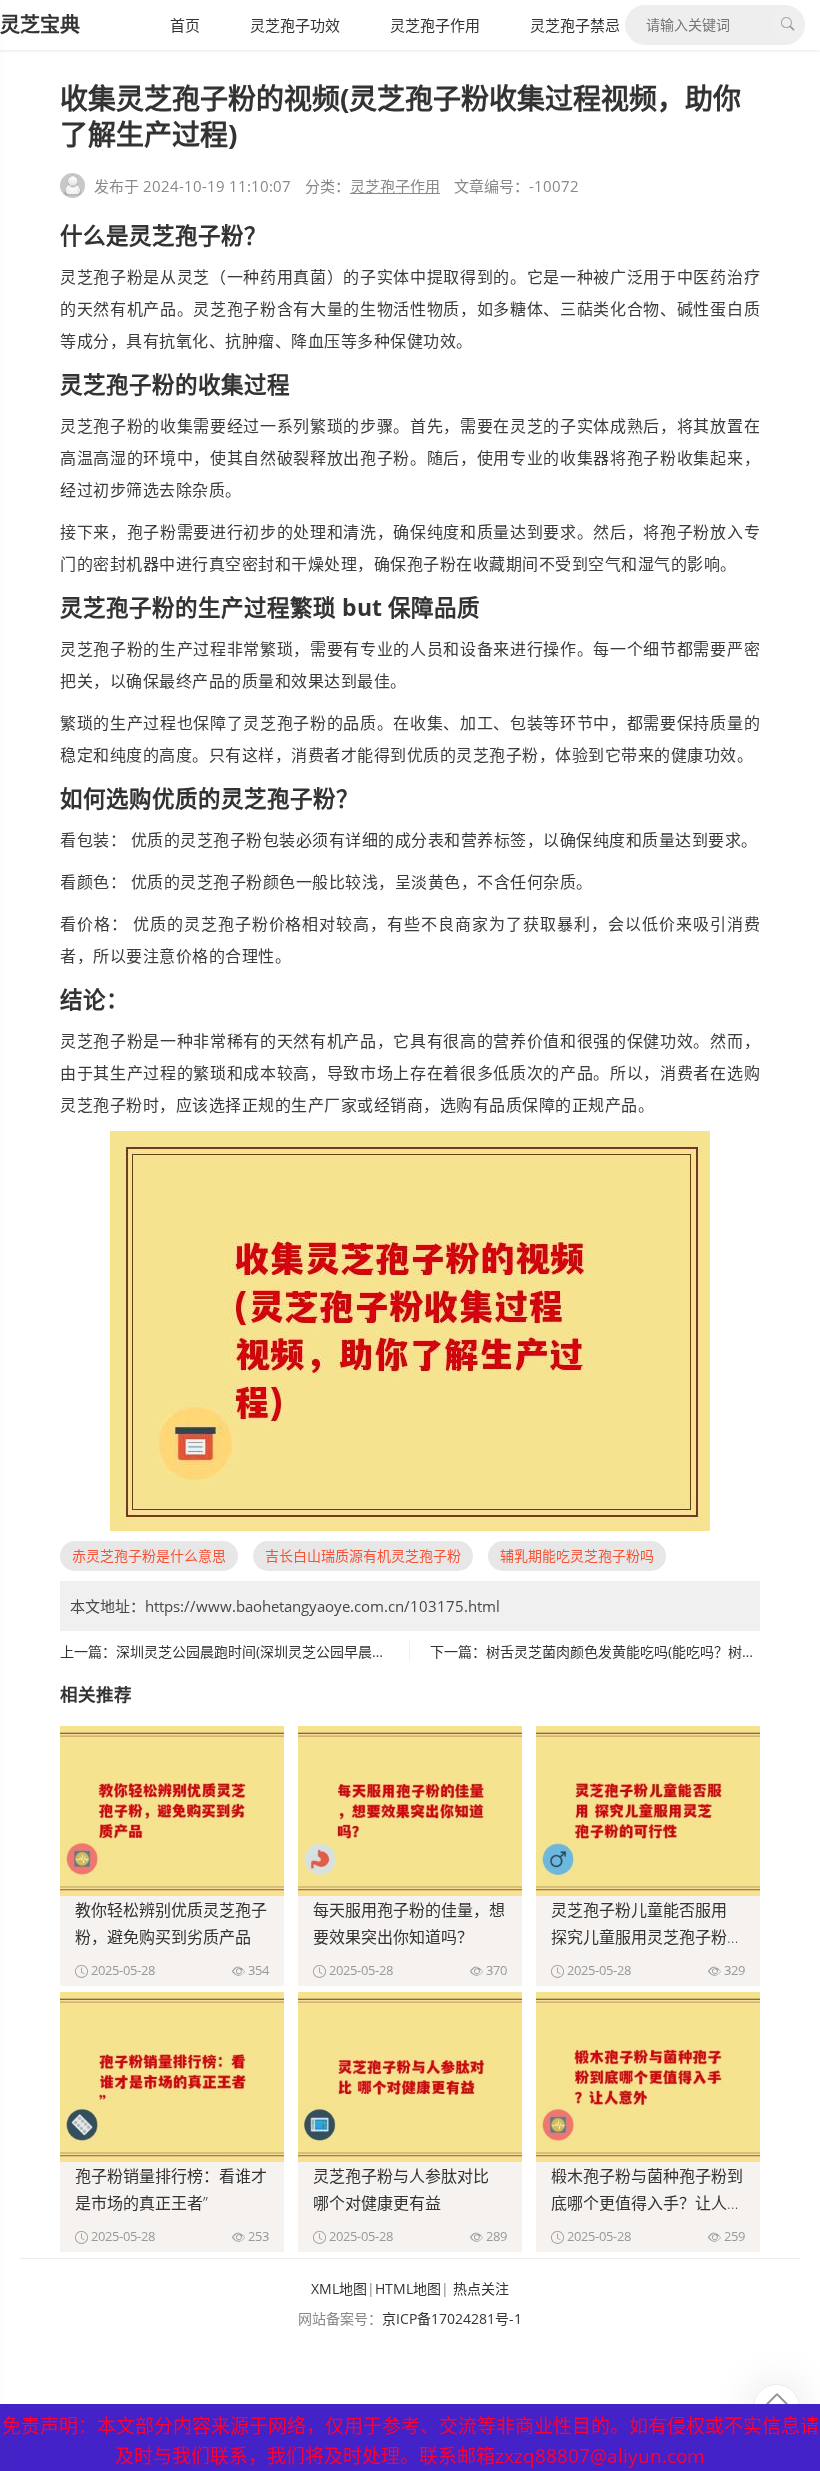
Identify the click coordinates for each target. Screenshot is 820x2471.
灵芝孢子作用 (435, 25)
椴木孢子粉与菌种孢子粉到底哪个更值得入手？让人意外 (647, 2203)
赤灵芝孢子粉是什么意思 (149, 1555)
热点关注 (481, 2288)
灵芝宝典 (40, 24)
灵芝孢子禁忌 (575, 25)
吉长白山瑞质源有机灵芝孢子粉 (363, 1555)
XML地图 (339, 2288)
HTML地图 (408, 2288)
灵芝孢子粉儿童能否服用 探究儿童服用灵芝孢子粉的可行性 (647, 1937)
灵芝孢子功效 (295, 25)
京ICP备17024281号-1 (452, 2318)
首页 (185, 25)
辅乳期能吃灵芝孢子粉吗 (577, 1555)
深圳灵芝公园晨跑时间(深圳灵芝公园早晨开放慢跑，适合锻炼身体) (323, 1651)
